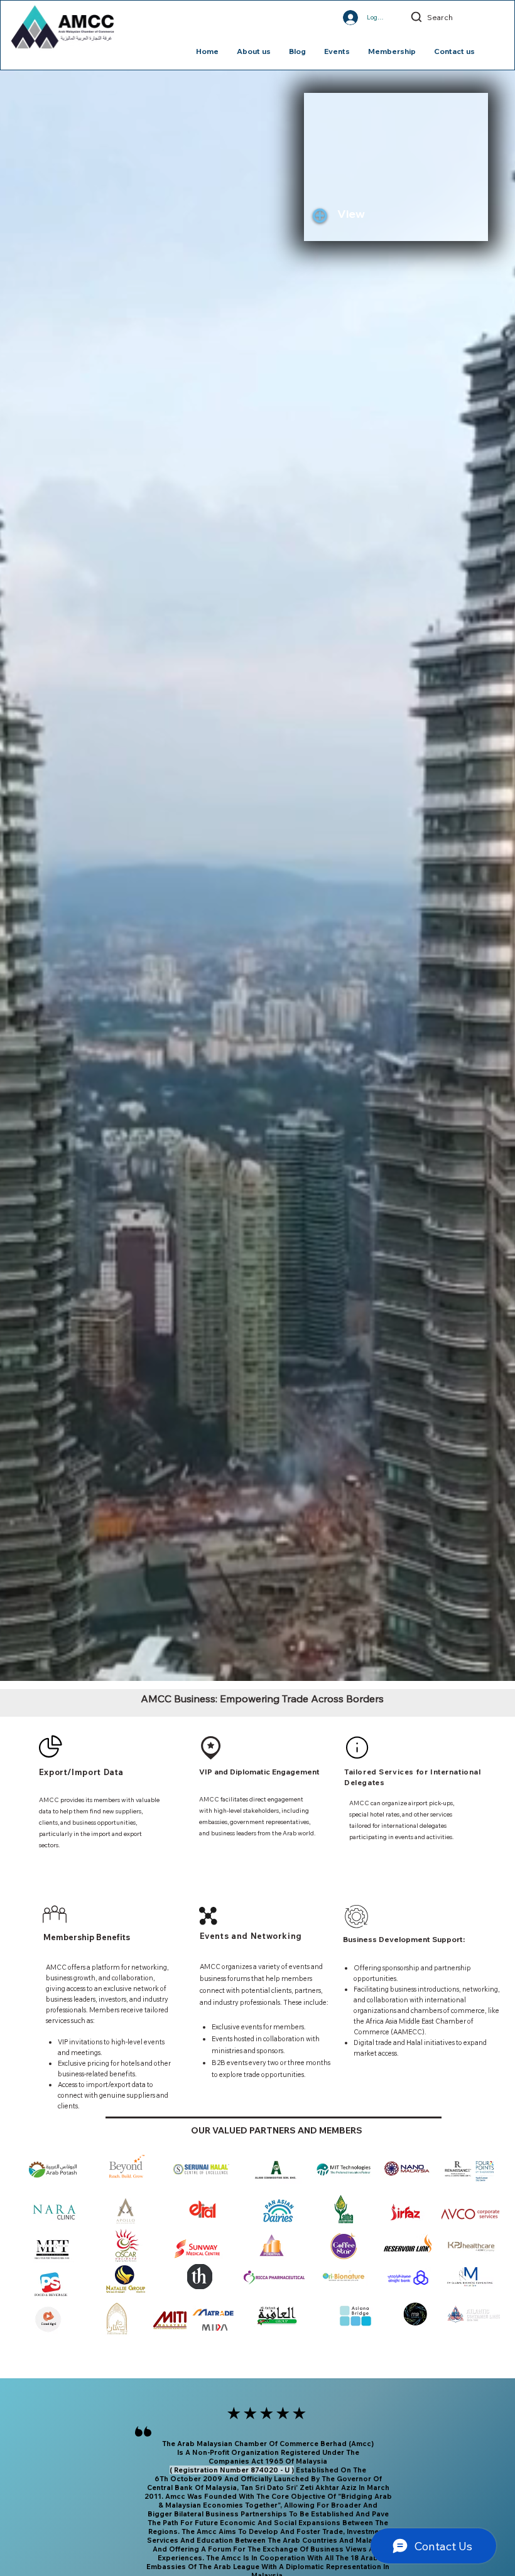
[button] (369, 214)
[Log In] (339, 18)
